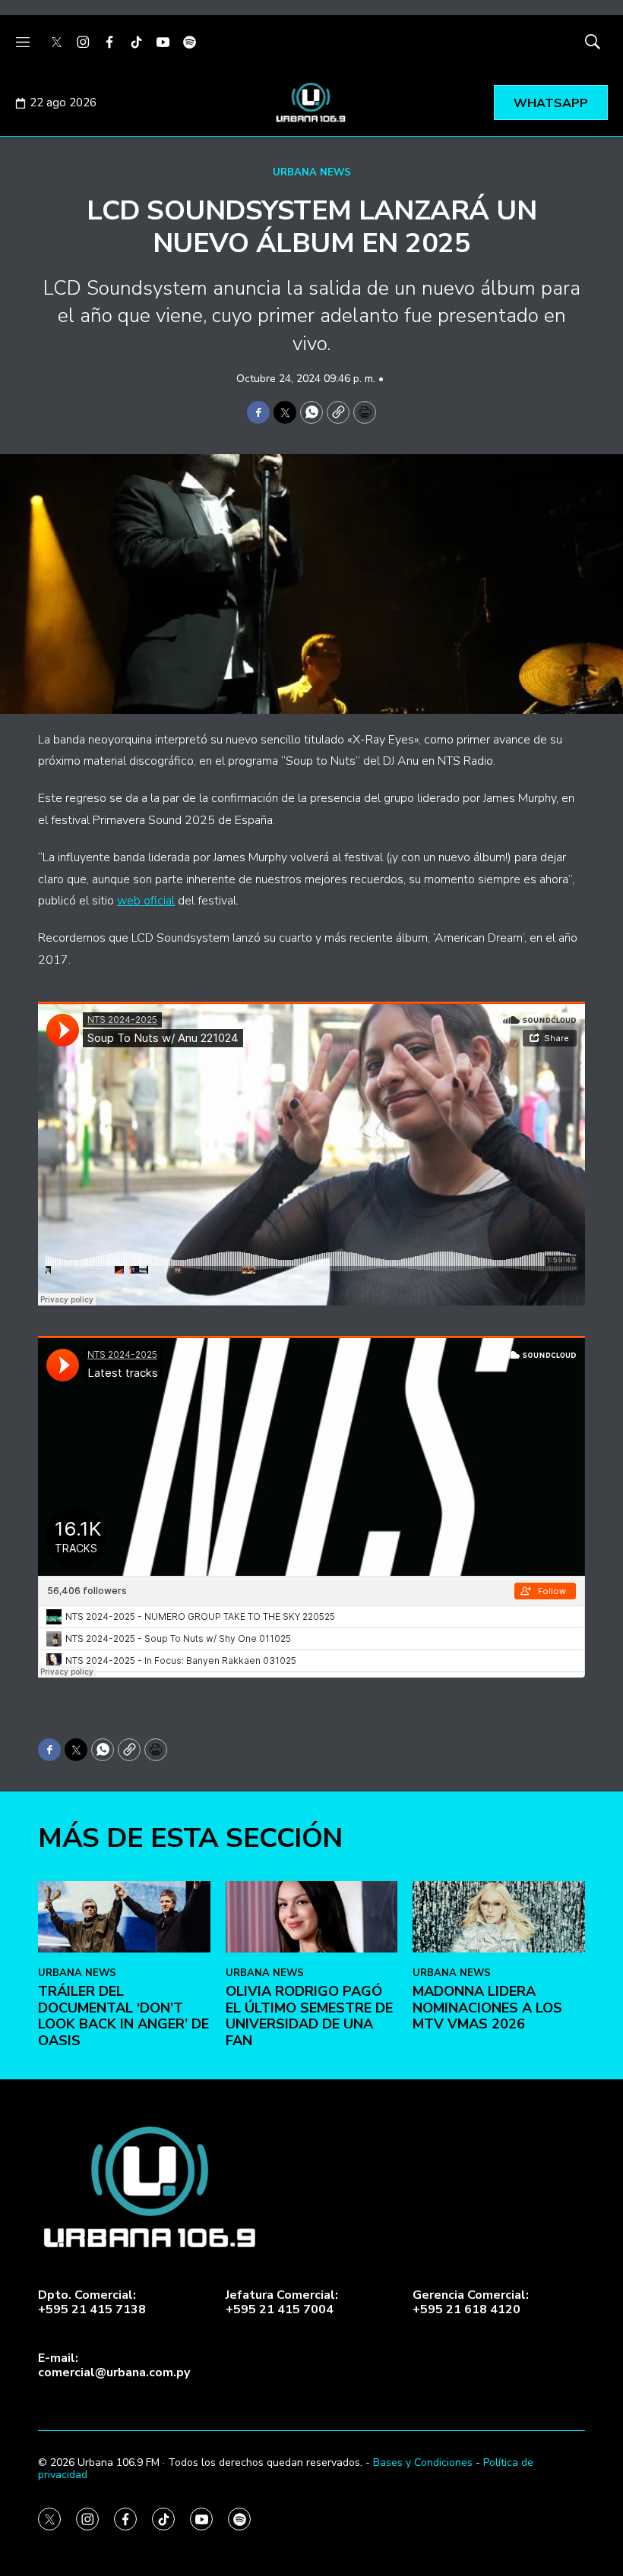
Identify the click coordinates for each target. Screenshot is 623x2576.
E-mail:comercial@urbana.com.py (114, 2366)
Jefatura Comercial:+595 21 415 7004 (282, 2303)
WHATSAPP (551, 103)
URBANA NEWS (312, 172)
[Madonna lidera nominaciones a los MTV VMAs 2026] (499, 1917)
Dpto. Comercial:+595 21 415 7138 (92, 2303)
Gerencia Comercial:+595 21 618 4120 (471, 2303)
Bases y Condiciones (423, 2462)
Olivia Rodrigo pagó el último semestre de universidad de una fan (309, 2016)
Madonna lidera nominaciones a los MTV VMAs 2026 (487, 2008)
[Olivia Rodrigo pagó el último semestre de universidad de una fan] (312, 1917)
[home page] (311, 103)
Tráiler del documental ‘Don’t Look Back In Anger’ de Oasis (123, 2016)
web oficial (146, 901)
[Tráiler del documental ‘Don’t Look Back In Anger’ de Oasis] (124, 1917)
